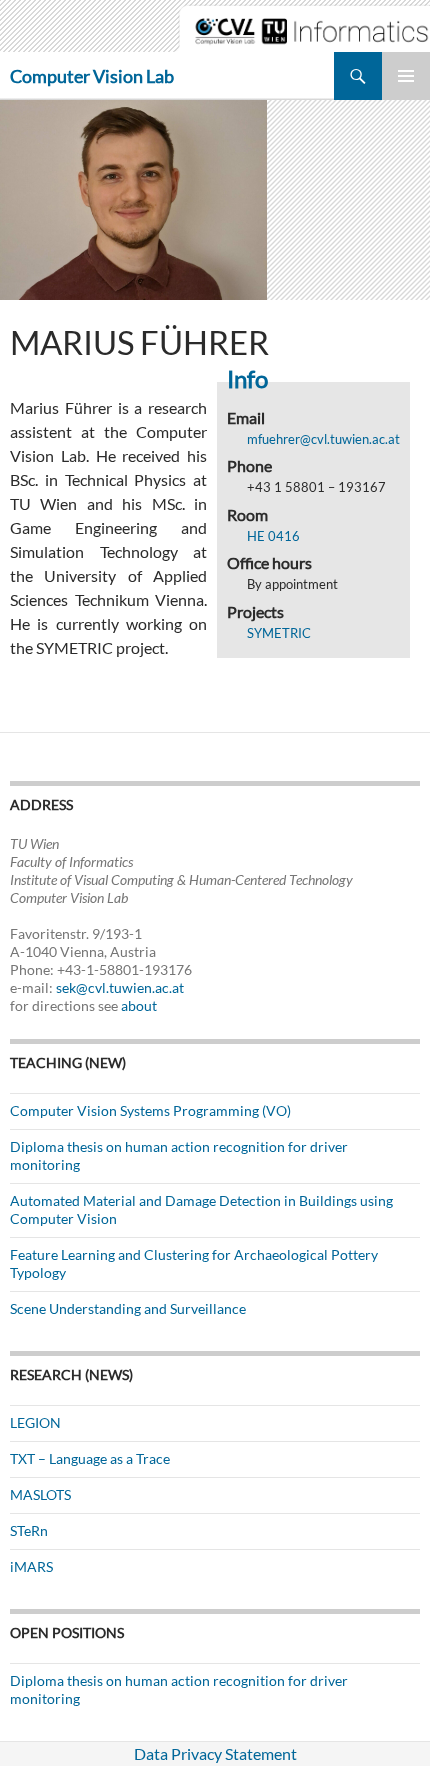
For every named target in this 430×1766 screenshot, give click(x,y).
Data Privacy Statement (215, 1753)
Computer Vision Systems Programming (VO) (150, 1110)
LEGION (35, 1422)
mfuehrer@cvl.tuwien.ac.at (323, 439)
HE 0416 (273, 536)
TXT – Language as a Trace (90, 1458)
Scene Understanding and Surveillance (128, 1308)
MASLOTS (40, 1494)
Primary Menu (406, 76)
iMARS (31, 1566)
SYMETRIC (279, 633)
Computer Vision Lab (92, 76)
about (139, 1005)
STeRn (29, 1530)
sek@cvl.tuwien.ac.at (120, 987)
